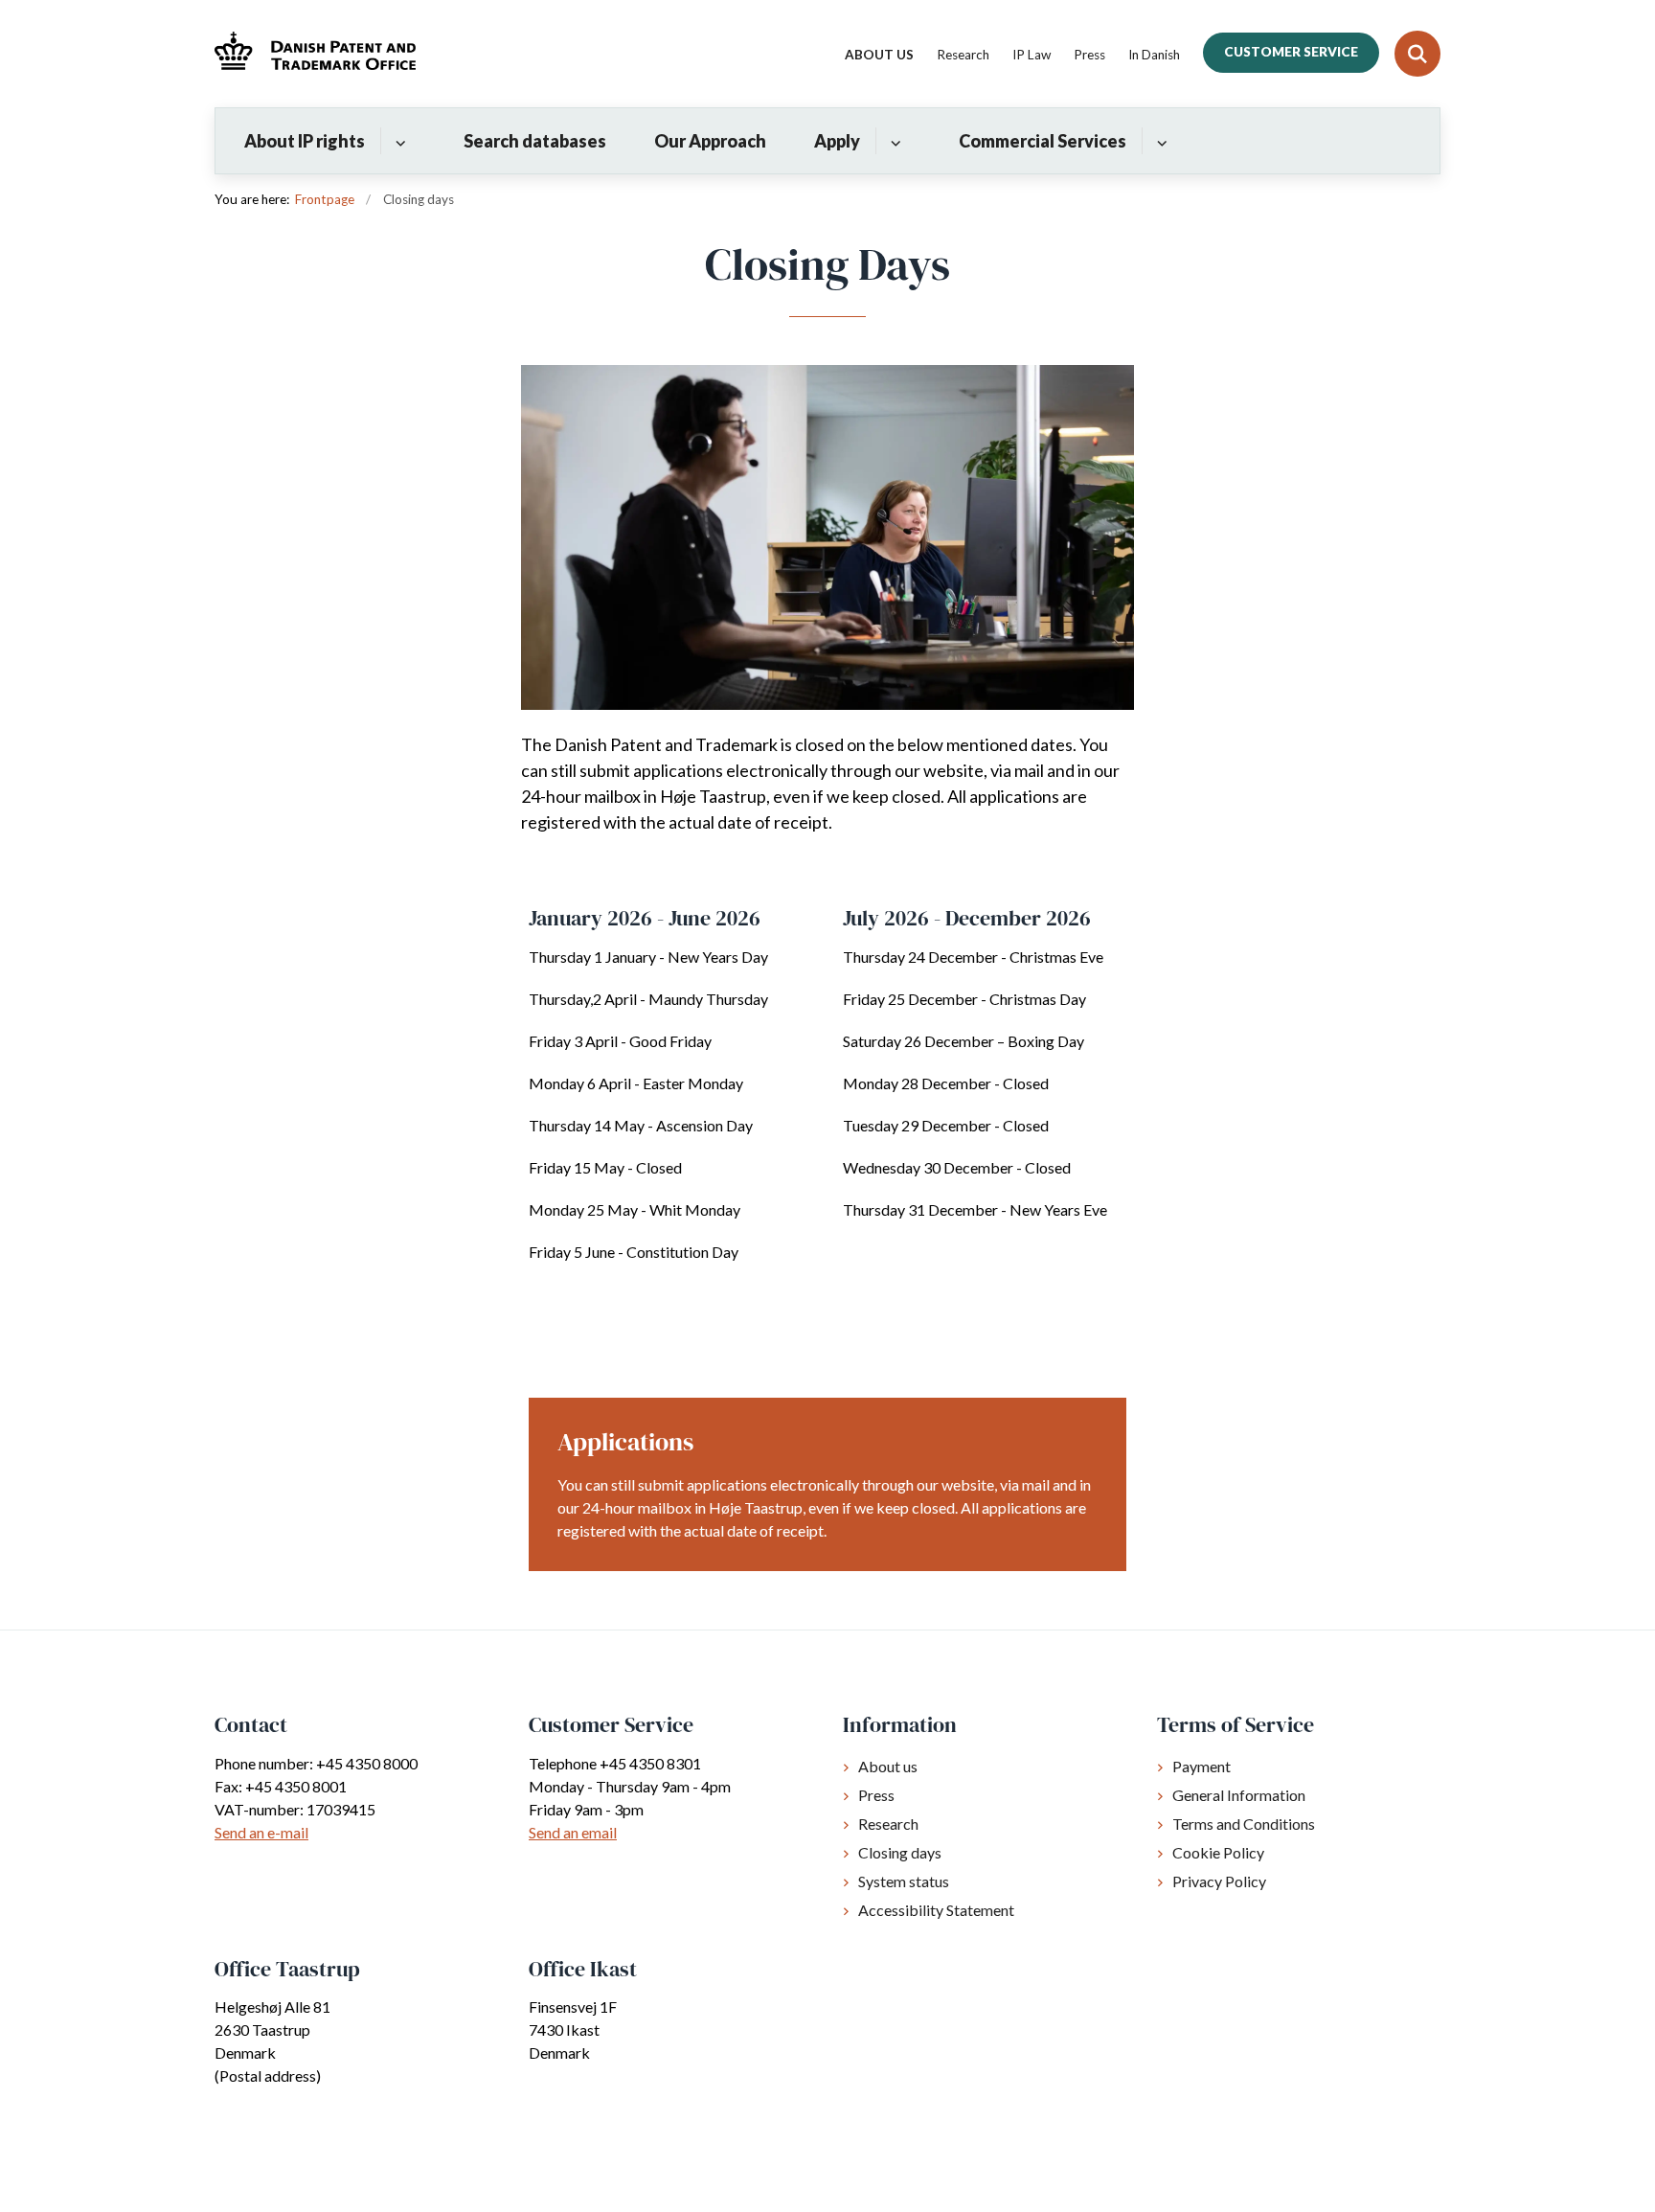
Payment (1202, 1766)
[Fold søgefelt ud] (1417, 54)
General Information (1239, 1795)
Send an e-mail (261, 1832)
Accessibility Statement (936, 1910)
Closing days (900, 1852)
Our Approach (710, 141)
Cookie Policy (1218, 1852)
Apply (837, 141)
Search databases (535, 141)
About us (888, 1766)
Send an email (573, 1832)
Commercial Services (1043, 141)
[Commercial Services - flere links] (1159, 141)
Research (888, 1824)
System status (904, 1881)
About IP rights (305, 141)
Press (876, 1795)
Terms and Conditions (1244, 1824)
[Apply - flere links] (893, 141)
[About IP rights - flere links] (398, 141)
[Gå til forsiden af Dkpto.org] (315, 53)
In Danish (1154, 56)
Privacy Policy (1219, 1881)
